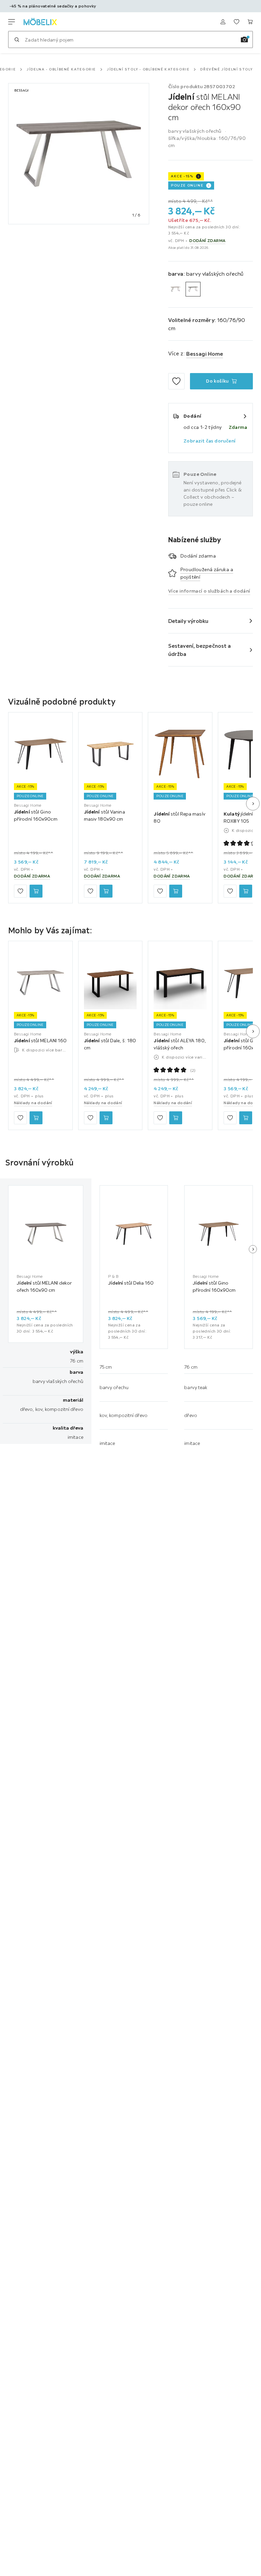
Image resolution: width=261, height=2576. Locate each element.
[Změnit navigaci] (12, 22)
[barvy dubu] (176, 289)
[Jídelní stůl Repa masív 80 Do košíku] (176, 891)
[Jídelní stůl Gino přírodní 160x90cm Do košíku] (36, 891)
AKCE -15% (182, 176)
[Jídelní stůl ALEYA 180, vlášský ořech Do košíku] (176, 1118)
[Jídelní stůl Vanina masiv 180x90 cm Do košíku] (106, 891)
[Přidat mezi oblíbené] (176, 381)
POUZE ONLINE (187, 185)
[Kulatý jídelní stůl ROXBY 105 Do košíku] (246, 891)
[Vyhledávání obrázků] (244, 39)
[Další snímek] (253, 804)
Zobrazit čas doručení (210, 441)
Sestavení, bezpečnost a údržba (199, 650)
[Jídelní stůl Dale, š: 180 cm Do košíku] (106, 1118)
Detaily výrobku (188, 621)
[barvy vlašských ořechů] (193, 289)
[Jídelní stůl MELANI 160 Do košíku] (36, 1118)
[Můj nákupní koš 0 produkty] (250, 22)
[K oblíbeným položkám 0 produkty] (237, 22)
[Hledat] (17, 39)
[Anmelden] (223, 22)
